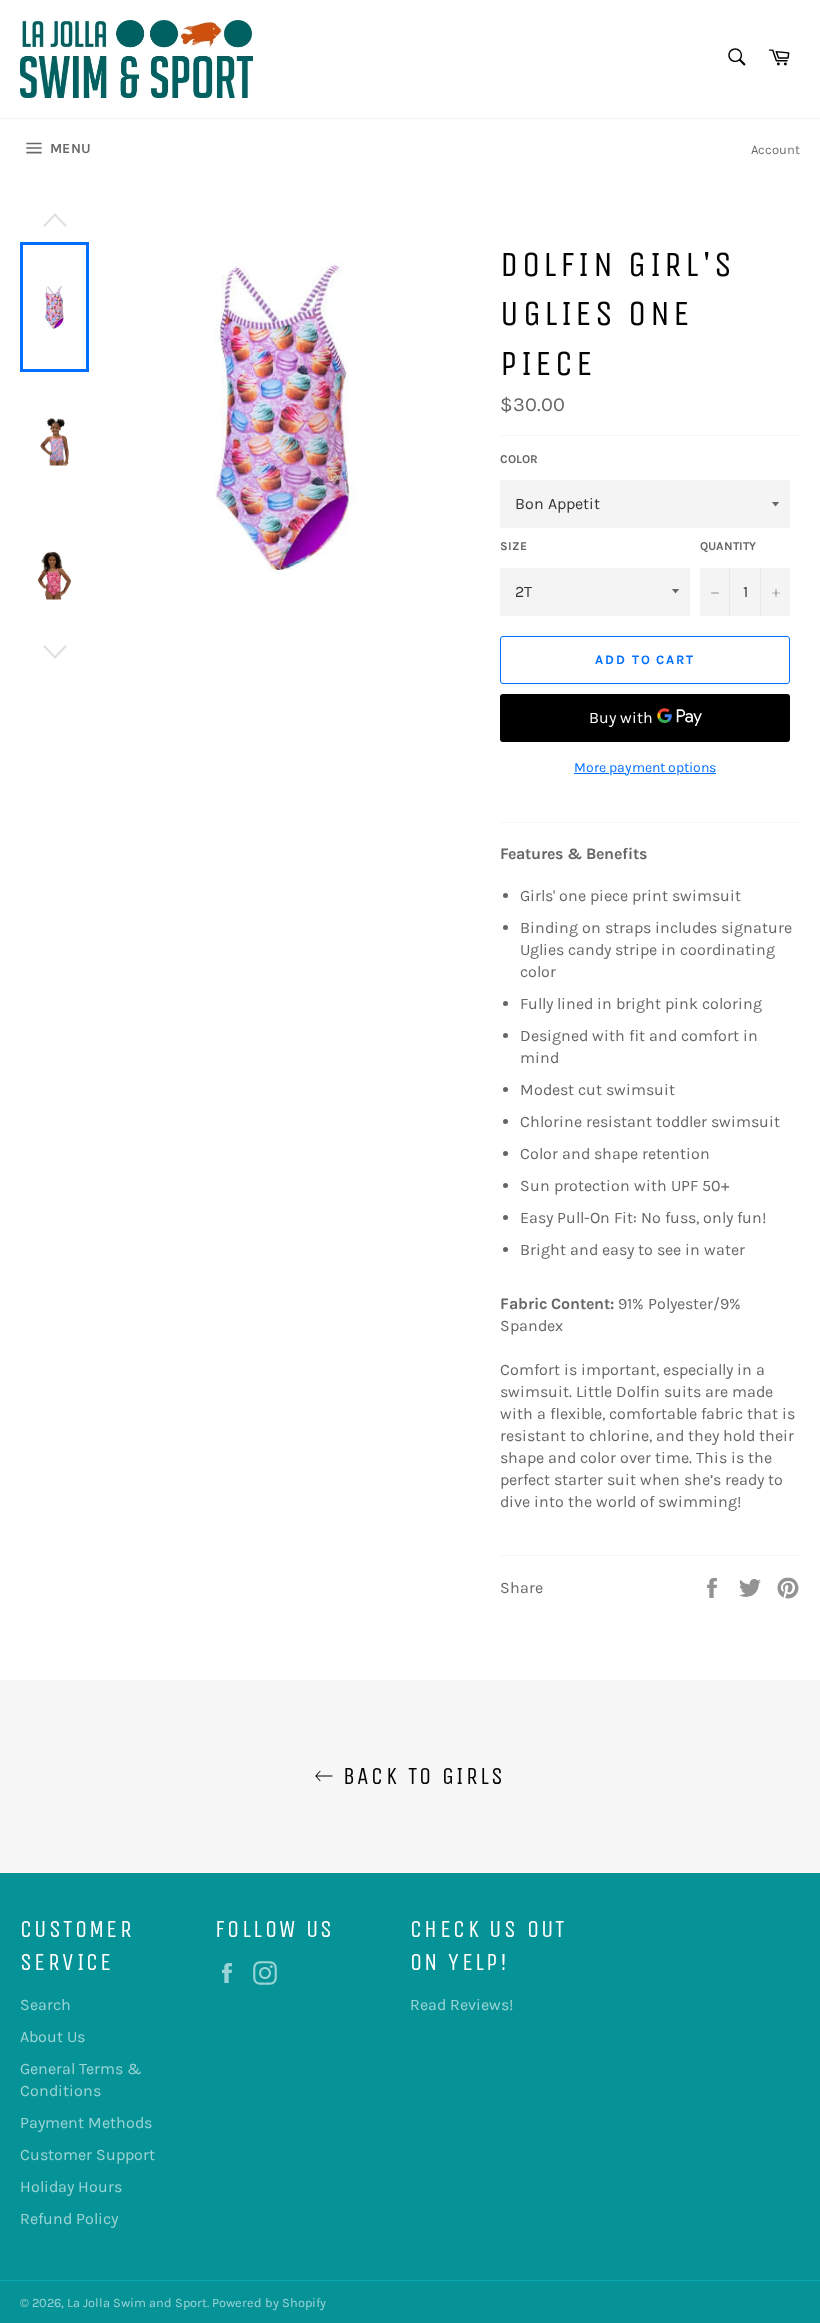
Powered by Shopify (269, 2302)
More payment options (645, 767)
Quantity (728, 546)
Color (519, 459)
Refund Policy (69, 2218)
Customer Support (87, 2154)
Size (513, 546)
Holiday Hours (71, 2186)
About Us (52, 2036)
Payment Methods (86, 2122)
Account (775, 149)
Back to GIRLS (420, 1776)
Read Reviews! (461, 2004)
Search (45, 2004)
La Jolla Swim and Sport (137, 2302)
